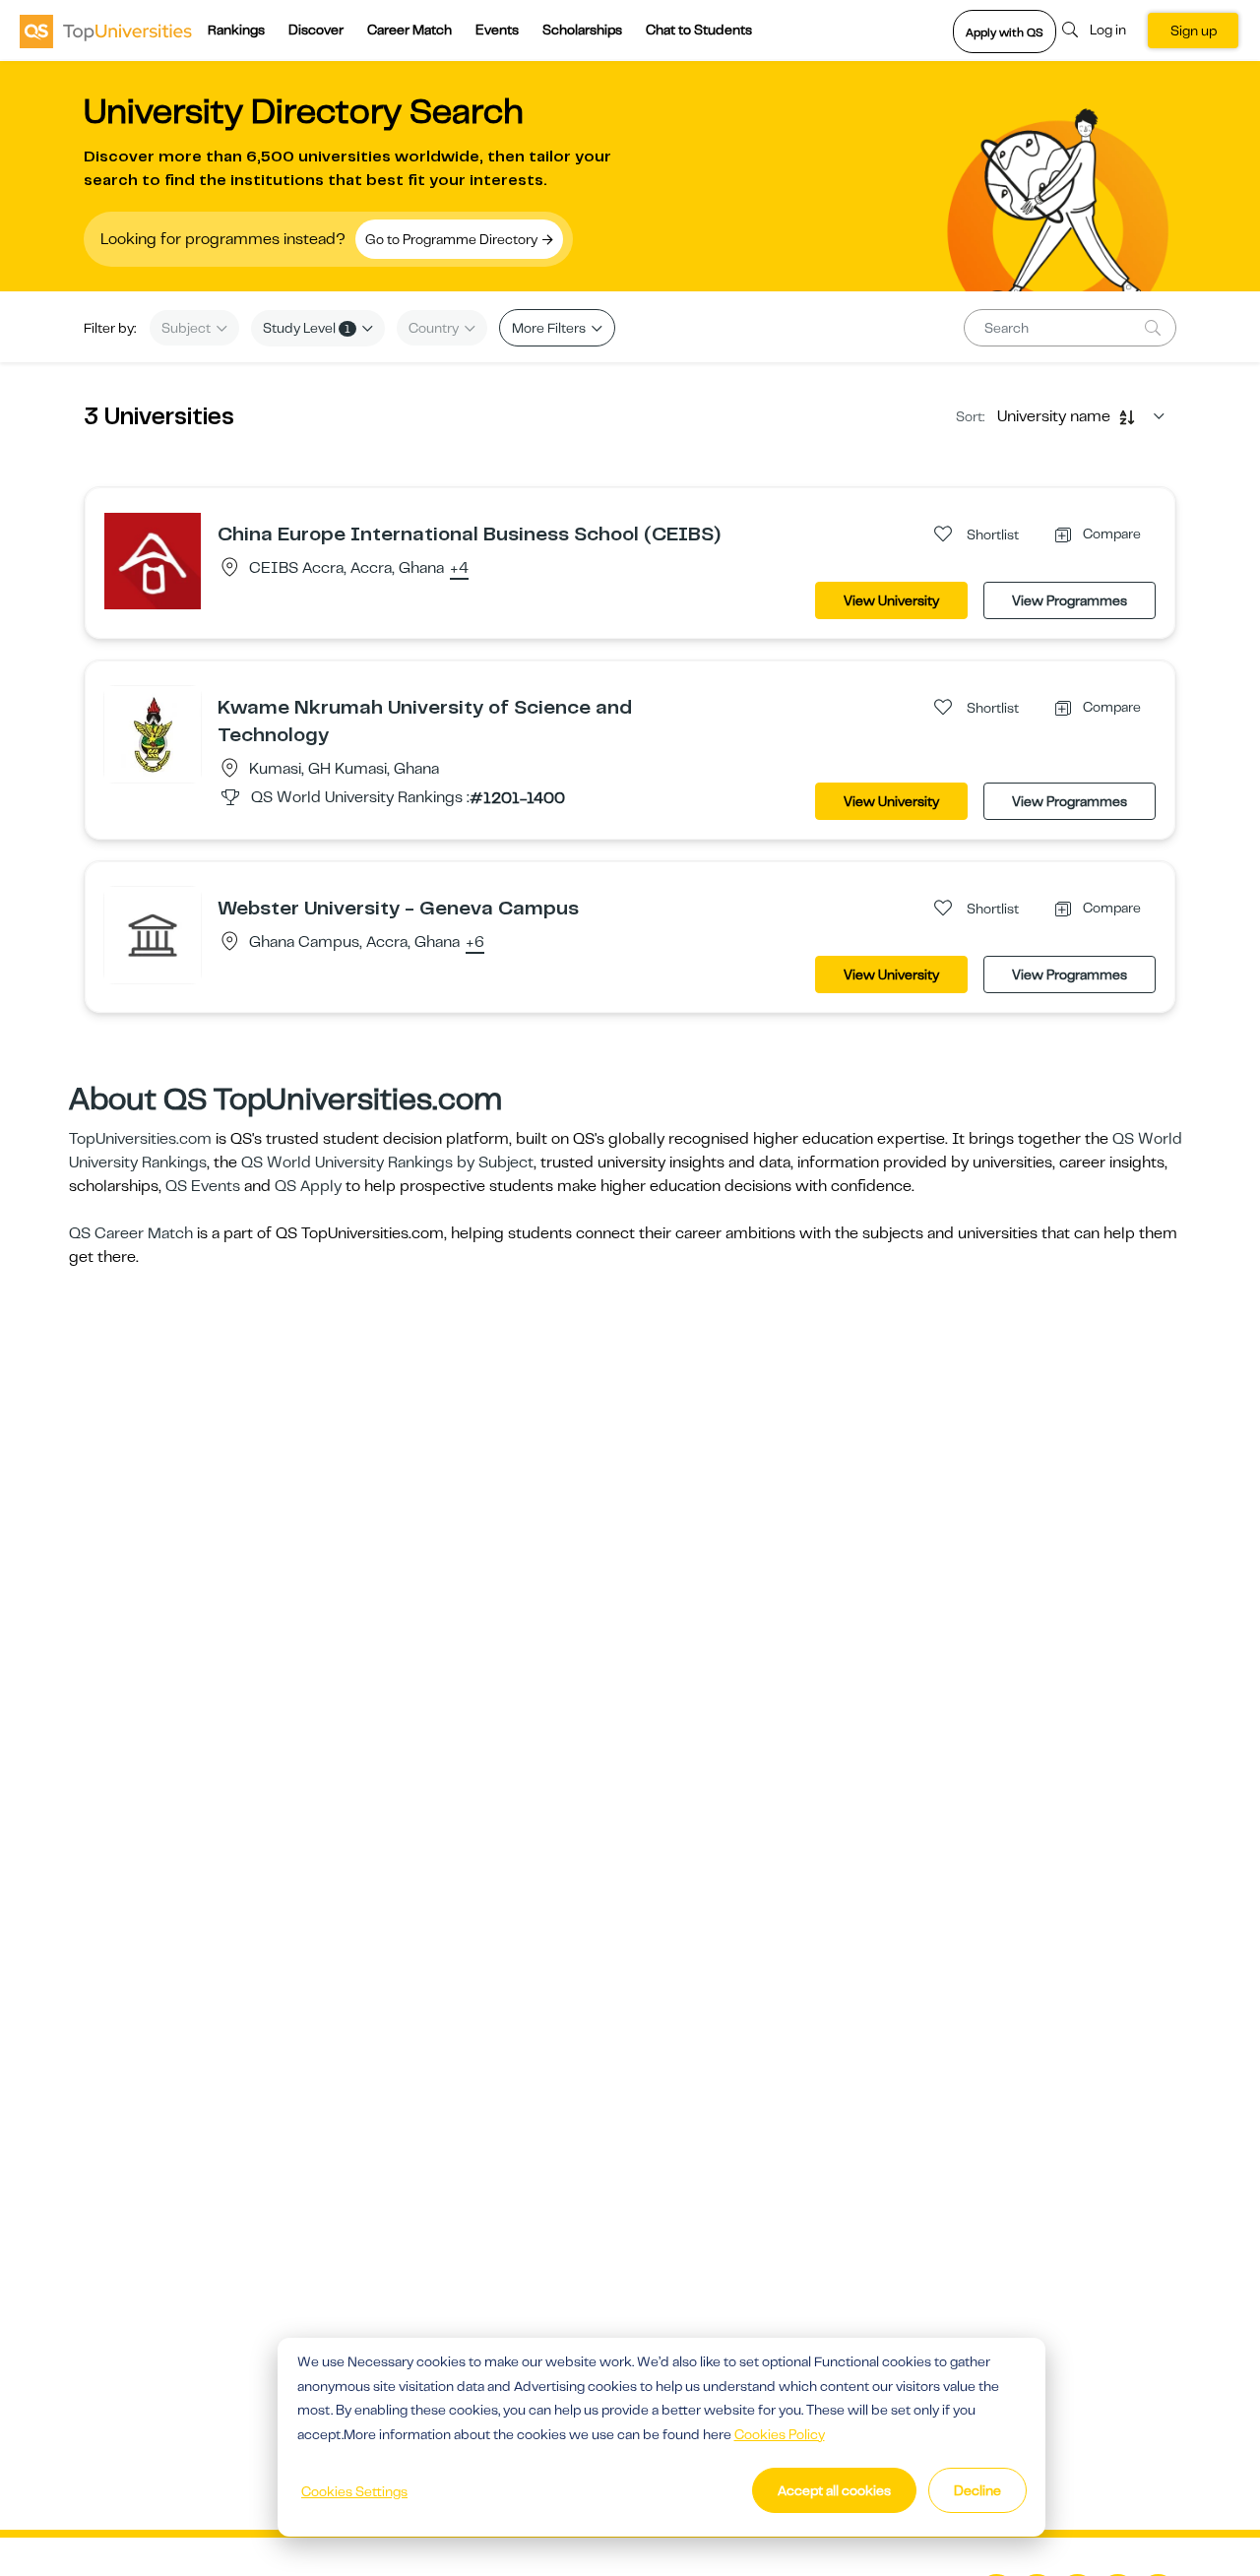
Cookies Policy (780, 2434)
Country (435, 328)
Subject (188, 328)
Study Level (307, 328)
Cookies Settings (354, 2491)
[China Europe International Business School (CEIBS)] (153, 560)
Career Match (409, 30)
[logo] (106, 31)
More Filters (550, 328)
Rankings (236, 30)
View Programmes (1070, 600)
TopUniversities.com (140, 1139)
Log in (1108, 30)
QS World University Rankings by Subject (387, 1162)
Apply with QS (1005, 32)
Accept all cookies (834, 2490)
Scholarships (582, 30)
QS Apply (308, 1186)
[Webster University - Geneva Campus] (153, 934)
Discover (316, 30)
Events (497, 30)
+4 (459, 569)
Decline (977, 2490)
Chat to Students (699, 30)
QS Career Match (131, 1233)
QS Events (203, 1186)
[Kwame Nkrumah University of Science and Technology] (153, 733)
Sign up (1194, 31)
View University (891, 600)
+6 (475, 943)
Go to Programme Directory (453, 239)
